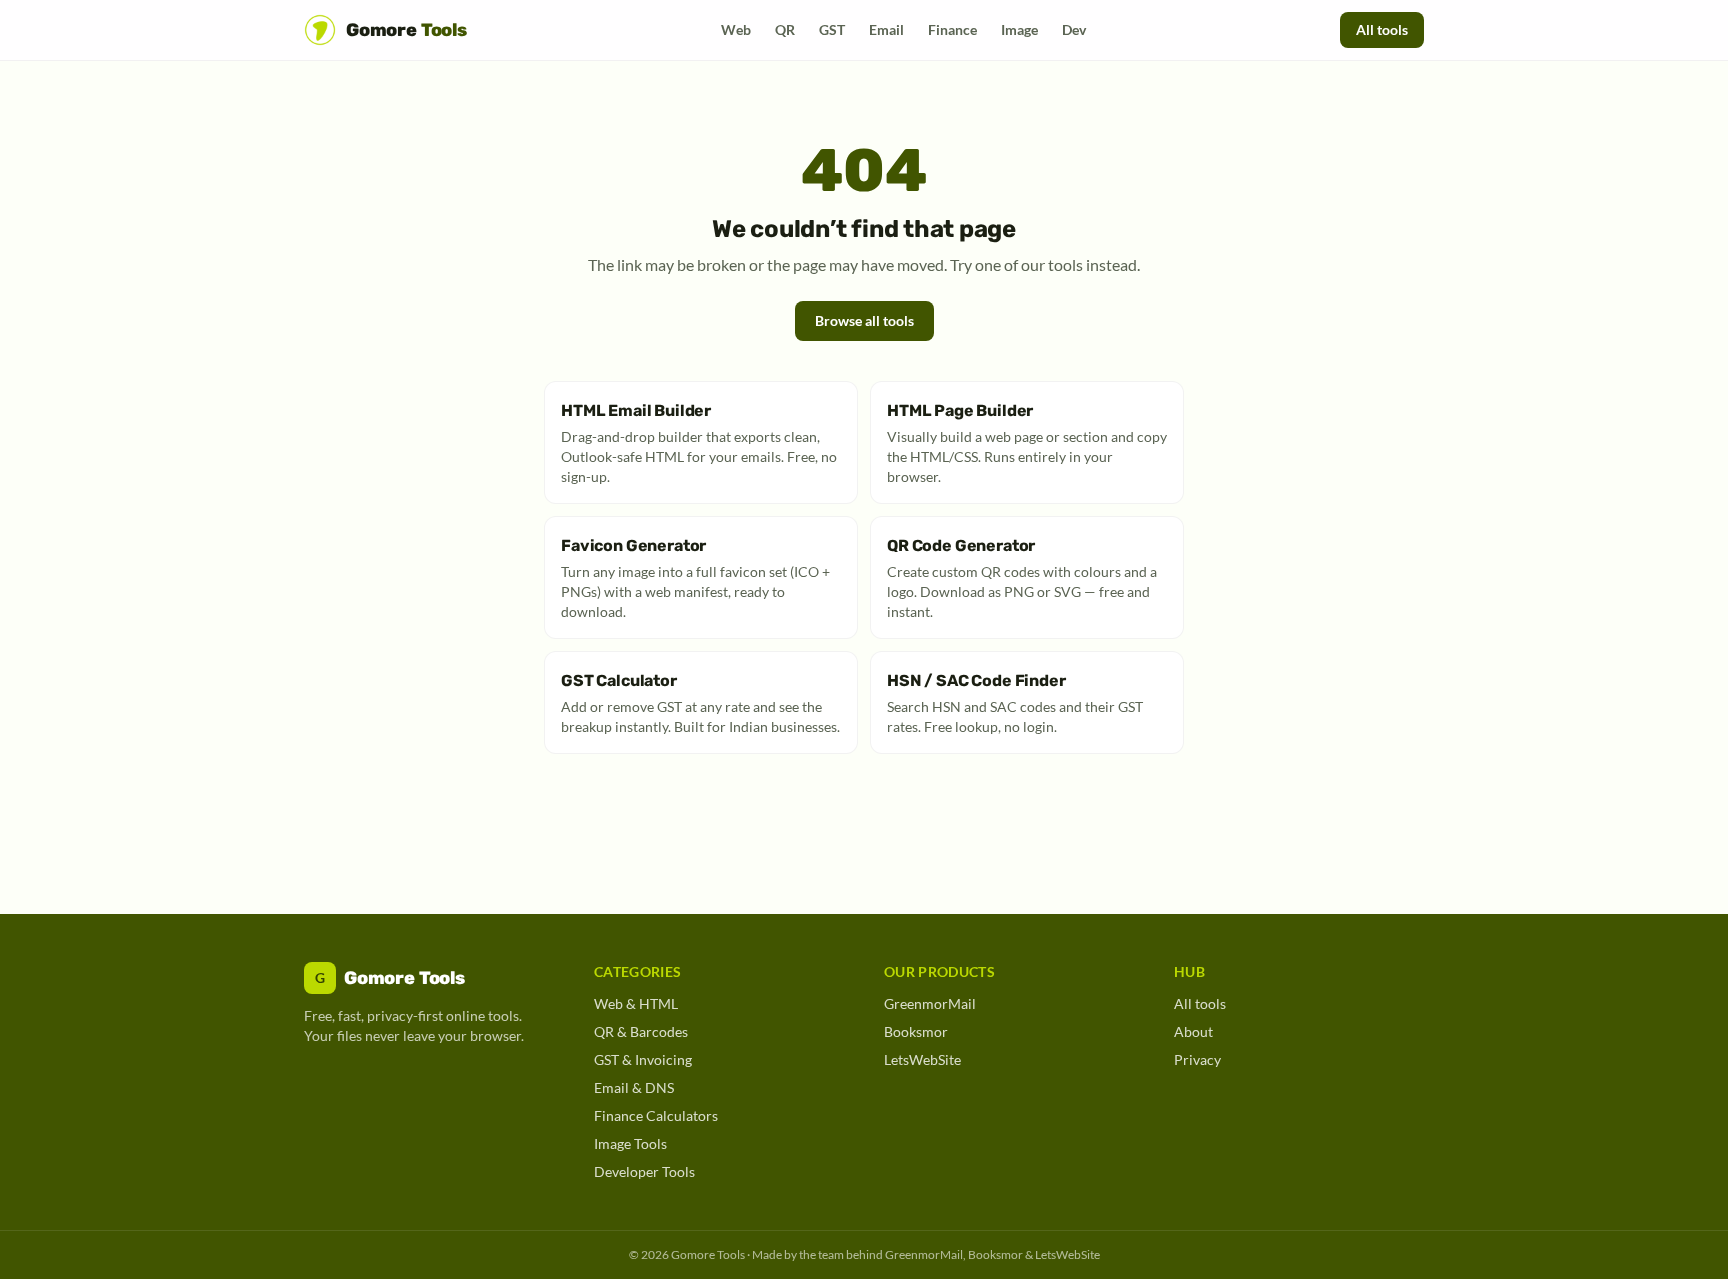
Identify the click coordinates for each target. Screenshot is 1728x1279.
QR (785, 29)
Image (1019, 29)
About (1193, 1031)
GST (832, 29)
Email (886, 29)
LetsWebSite (922, 1059)
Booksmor (916, 1031)
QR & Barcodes (641, 1031)
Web (736, 29)
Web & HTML (636, 1003)
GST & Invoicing (643, 1059)
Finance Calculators (656, 1115)
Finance (952, 29)
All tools (1382, 29)
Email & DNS (634, 1087)
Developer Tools (644, 1171)
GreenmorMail (930, 1003)
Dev (1074, 29)
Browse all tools (864, 320)
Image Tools (630, 1143)
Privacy (1197, 1059)
